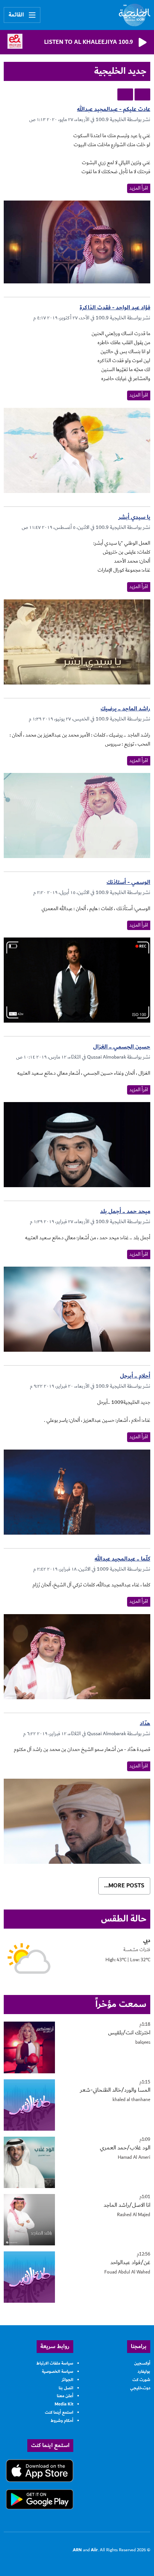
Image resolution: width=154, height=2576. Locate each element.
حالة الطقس (124, 1919)
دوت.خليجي (140, 2388)
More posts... (124, 1886)
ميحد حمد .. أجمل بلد (125, 1211)
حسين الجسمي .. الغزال (122, 1047)
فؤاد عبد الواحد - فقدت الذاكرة (115, 308)
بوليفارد (144, 2372)
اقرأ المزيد (139, 188)
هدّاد (145, 1723)
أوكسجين (142, 2363)
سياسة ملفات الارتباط (55, 2363)
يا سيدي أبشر (134, 517)
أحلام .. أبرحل (135, 1376)
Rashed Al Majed (134, 2215)
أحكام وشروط (62, 2421)
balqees (143, 2042)
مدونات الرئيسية (142, 94)
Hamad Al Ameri (134, 2157)
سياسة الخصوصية (58, 2372)
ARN (77, 2550)
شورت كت (141, 2380)
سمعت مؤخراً (121, 2004)
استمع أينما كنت (59, 2412)
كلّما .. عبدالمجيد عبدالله (122, 1559)
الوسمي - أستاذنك (128, 882)
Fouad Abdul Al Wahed (127, 2272)
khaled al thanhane (131, 2100)
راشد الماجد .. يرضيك (125, 709)
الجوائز (67, 2380)
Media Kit (64, 2404)
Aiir (94, 2550)
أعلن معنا (65, 2396)
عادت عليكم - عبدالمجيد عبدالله (114, 109)
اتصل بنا (66, 2388)
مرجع (125, 94)
